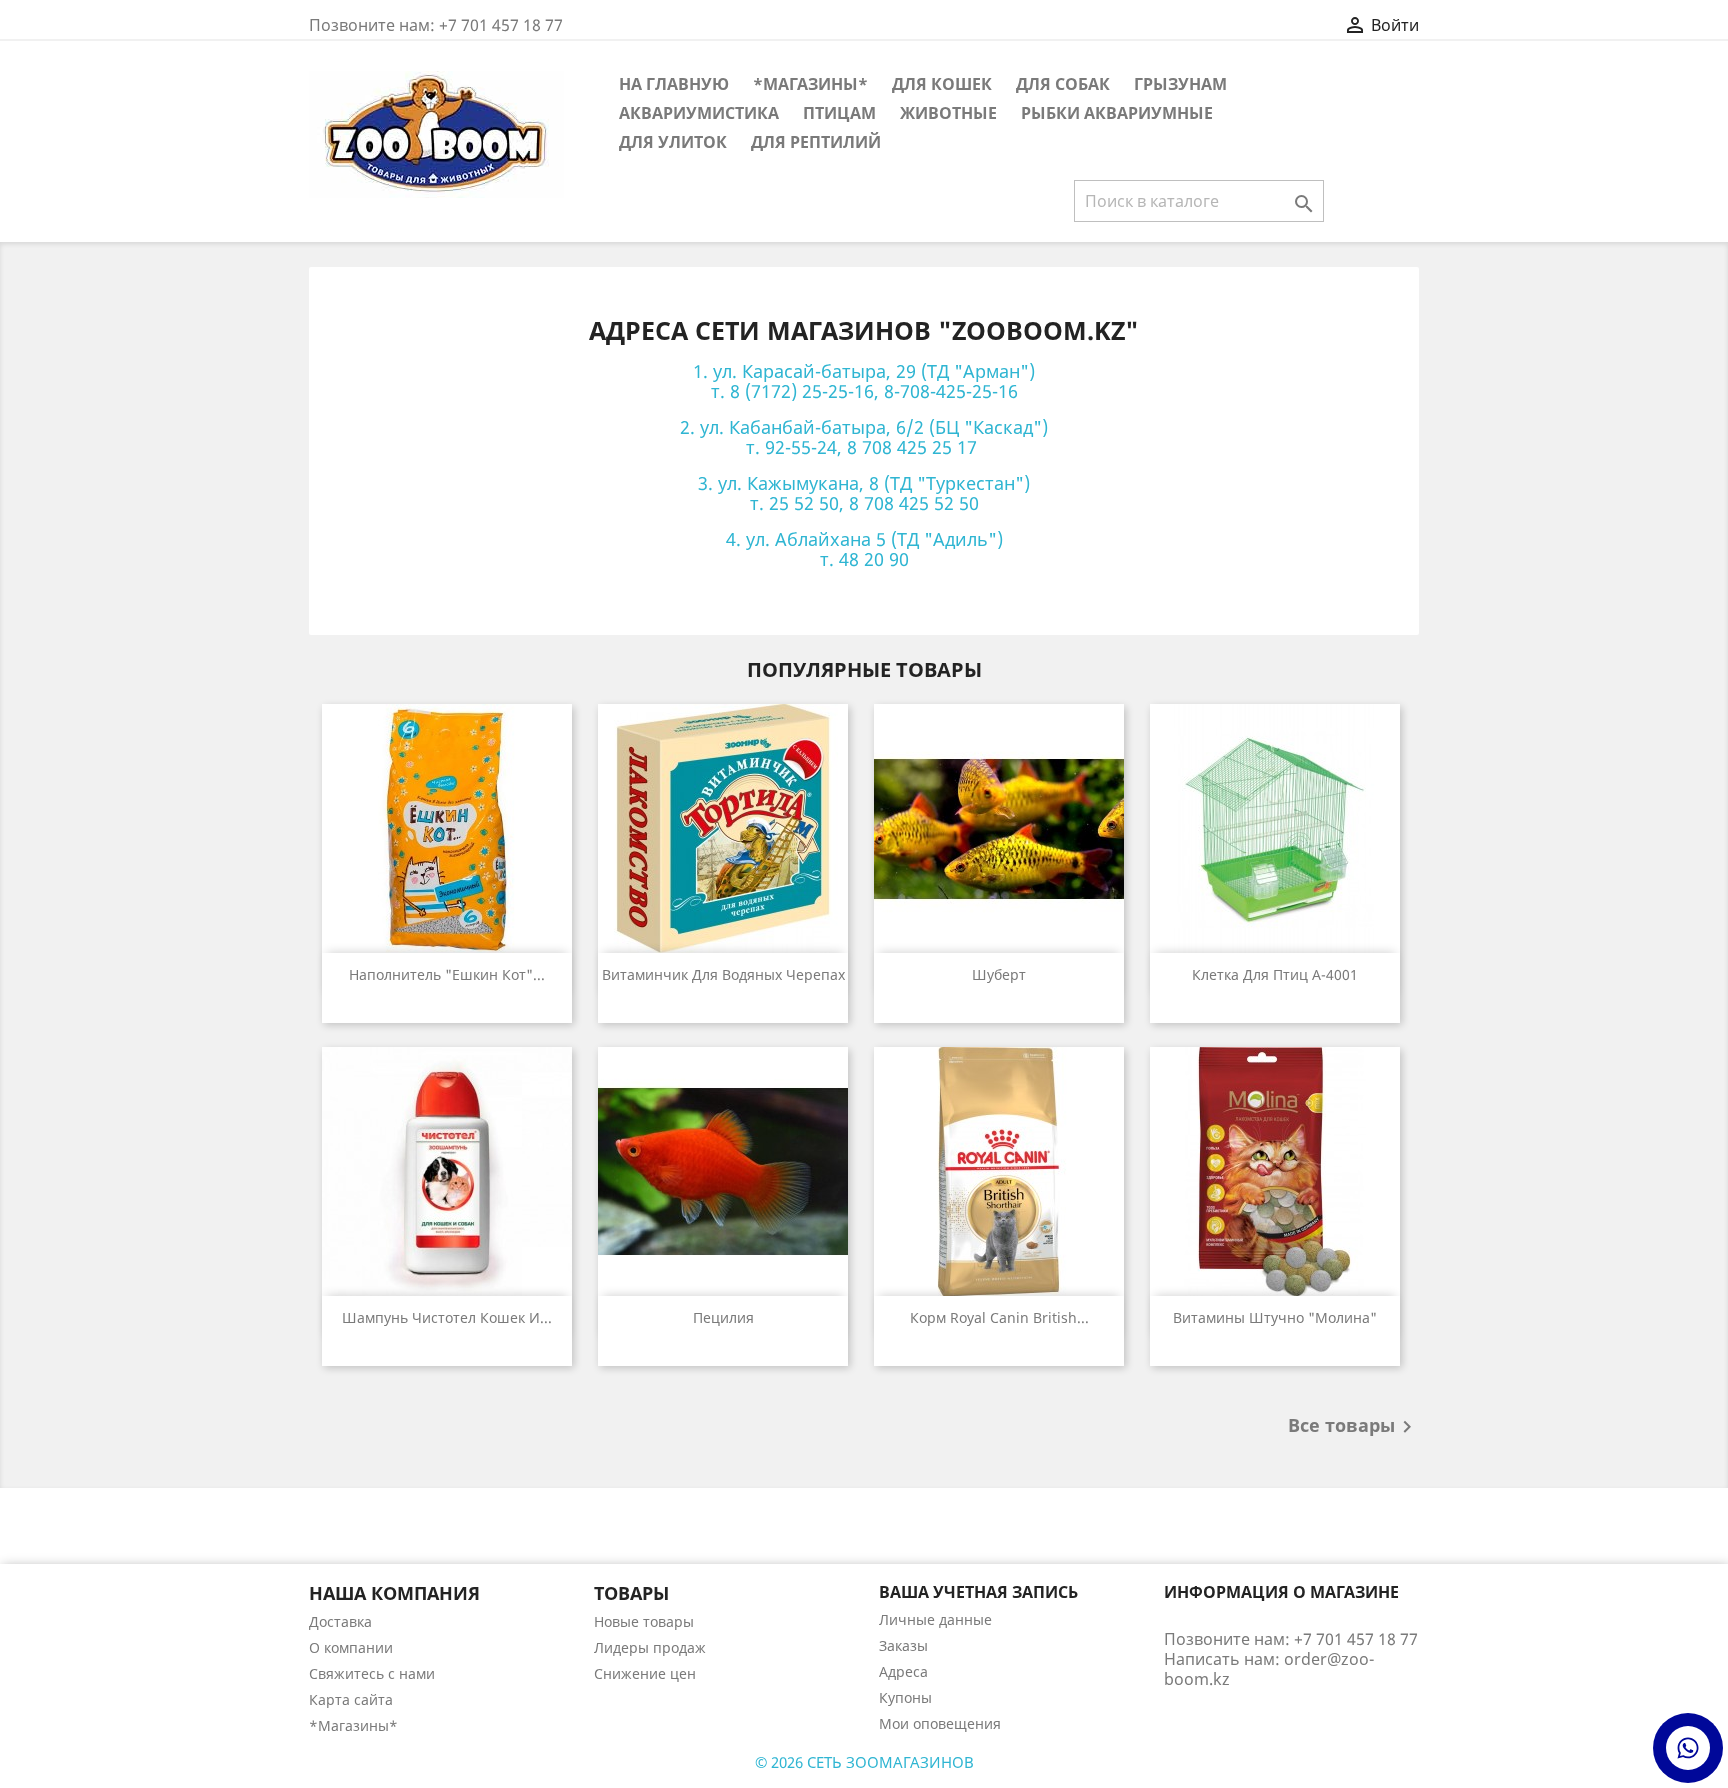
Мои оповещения (940, 1723)
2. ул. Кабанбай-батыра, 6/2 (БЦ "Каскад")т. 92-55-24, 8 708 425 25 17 (864, 437)
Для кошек (942, 84)
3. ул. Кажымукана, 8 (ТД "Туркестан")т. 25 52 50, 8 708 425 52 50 (864, 493)
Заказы (903, 1645)
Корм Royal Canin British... (999, 1317)
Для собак (1063, 84)
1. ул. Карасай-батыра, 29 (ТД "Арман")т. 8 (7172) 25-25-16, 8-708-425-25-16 (864, 381)
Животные (948, 113)
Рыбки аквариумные (1117, 113)
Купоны (905, 1697)
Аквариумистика (699, 113)
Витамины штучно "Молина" (1275, 1317)
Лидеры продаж (650, 1647)
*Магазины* (810, 84)
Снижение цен (645, 1673)
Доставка (340, 1621)
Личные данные (935, 1619)
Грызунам (1180, 84)
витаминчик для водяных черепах (723, 974)
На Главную (674, 84)
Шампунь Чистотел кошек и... (447, 1317)
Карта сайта (351, 1699)
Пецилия (723, 1317)
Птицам (839, 113)
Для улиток (673, 142)
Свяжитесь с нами (372, 1673)
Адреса (903, 1671)
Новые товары (644, 1621)
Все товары (1353, 1427)
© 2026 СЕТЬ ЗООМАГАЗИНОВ (864, 1762)
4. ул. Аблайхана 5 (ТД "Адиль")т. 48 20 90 (864, 549)
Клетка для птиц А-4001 (1275, 974)
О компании (351, 1647)
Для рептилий (816, 142)
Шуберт (999, 974)
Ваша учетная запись (978, 1592)
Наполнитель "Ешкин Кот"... (447, 974)
